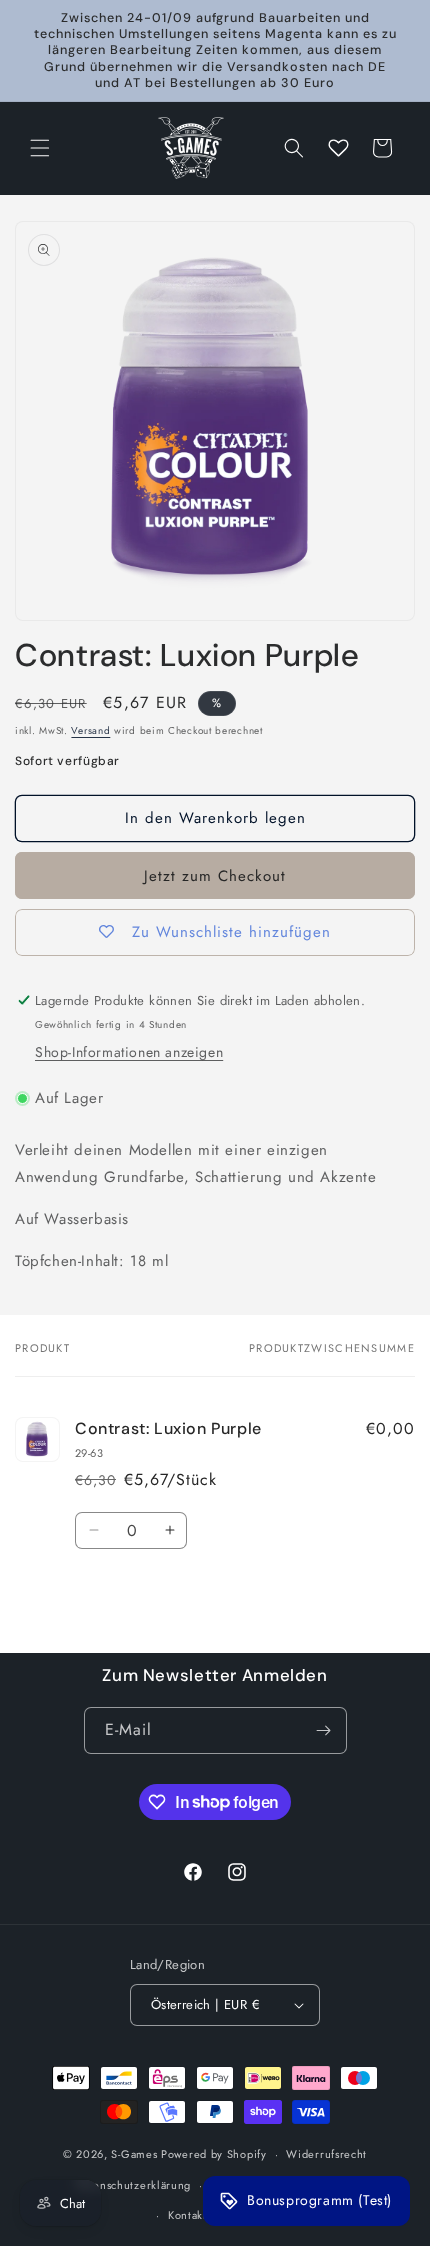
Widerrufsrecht (326, 2154)
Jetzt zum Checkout (215, 876)
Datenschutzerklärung (133, 2185)
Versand (90, 730)
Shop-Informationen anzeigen (129, 1052)
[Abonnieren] (324, 1730)
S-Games (134, 2154)
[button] (40, 148)
